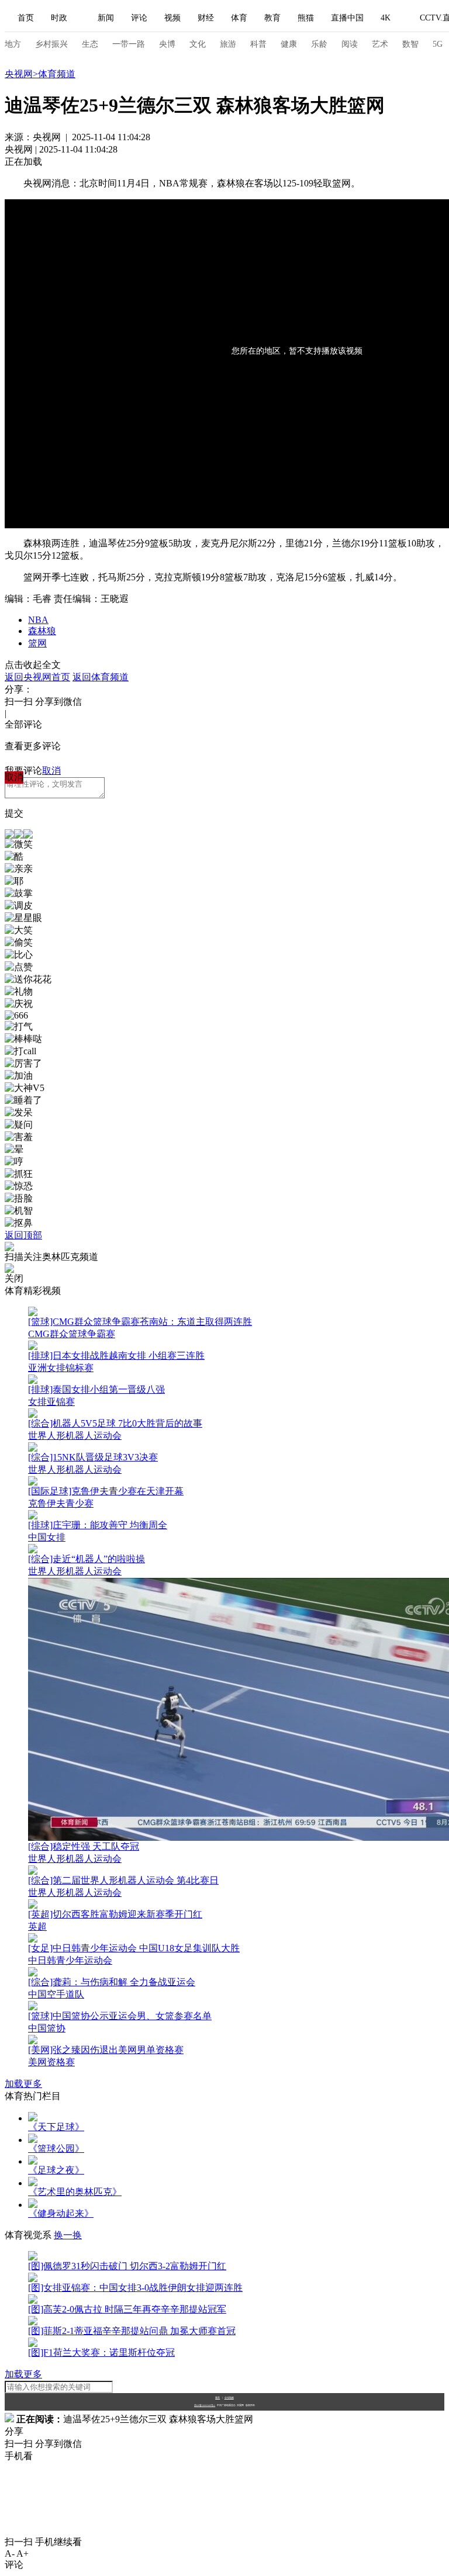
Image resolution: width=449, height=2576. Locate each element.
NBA (38, 620)
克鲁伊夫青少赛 (61, 1503)
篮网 (37, 643)
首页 (26, 18)
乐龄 (319, 44)
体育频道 (57, 74)
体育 (239, 18)
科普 (258, 44)
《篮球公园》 (56, 2149)
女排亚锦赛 (51, 1402)
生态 (90, 44)
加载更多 (23, 2084)
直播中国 (347, 18)
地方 (13, 44)
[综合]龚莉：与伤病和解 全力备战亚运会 (112, 1982)
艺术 (380, 44)
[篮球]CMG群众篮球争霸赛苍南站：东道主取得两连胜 (140, 1322)
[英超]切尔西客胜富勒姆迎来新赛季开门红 (115, 1914)
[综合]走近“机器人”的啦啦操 (87, 1559)
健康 (289, 44)
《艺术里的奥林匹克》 (75, 2192)
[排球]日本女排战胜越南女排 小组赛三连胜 (116, 1355)
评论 (139, 18)
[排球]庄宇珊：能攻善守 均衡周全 (98, 1525)
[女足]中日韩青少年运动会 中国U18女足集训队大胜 (134, 1948)
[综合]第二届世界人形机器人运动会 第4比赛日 (123, 1880)
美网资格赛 (51, 2062)
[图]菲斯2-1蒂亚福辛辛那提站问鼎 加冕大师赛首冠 (132, 2331)
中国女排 (47, 1537)
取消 (51, 771)
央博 (167, 44)
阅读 (350, 44)
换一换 (68, 2235)
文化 (198, 44)
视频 (172, 18)
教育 (272, 18)
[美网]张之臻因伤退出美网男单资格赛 (106, 2050)
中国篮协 (47, 2028)
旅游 (228, 44)
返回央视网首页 (37, 677)
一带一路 (129, 44)
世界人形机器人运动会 (75, 1436)
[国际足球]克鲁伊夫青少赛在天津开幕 (106, 1491)
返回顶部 (23, 1235)
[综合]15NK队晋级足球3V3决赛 (93, 1457)
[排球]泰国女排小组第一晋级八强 (96, 1389)
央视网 (19, 74)
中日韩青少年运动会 (70, 1960)
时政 (59, 18)
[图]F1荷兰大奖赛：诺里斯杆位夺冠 (101, 2352)
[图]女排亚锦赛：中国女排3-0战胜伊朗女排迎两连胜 (135, 2288)
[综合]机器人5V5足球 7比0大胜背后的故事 (115, 1423)
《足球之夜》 (56, 2170)
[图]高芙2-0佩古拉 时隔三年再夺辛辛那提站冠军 (127, 2309)
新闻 (106, 18)
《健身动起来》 (61, 2213)
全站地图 (229, 2397)
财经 (206, 18)
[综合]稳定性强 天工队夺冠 (84, 1846)
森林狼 (42, 631)
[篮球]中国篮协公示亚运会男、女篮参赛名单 (120, 2016)
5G (438, 44)
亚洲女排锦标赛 (61, 1368)
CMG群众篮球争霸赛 (72, 1334)
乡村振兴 (51, 44)
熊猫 (306, 18)
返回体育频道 (101, 677)
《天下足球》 (56, 2127)
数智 (410, 44)
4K (386, 18)
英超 (37, 1926)
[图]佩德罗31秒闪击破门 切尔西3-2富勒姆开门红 (127, 2266)
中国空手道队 (56, 1994)
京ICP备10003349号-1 (205, 2405)
